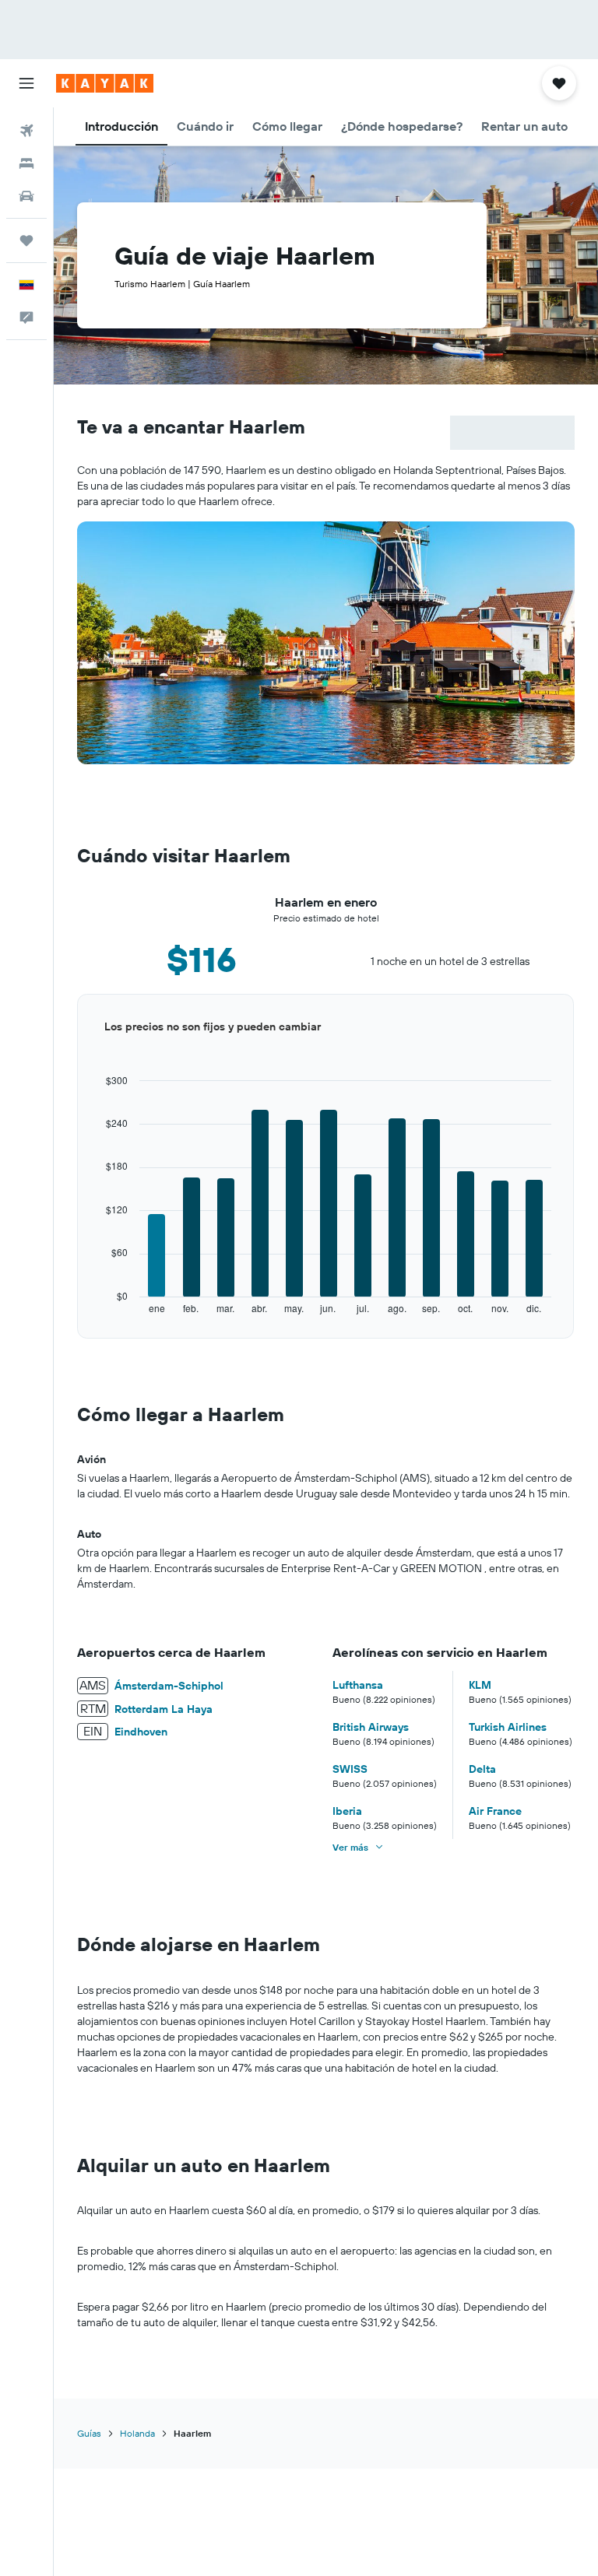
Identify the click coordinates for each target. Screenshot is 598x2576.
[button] (26, 83)
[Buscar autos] (26, 196)
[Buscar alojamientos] (26, 163)
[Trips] (26, 240)
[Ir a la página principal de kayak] (105, 83)
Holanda (137, 2433)
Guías (89, 2433)
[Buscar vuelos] (26, 131)
